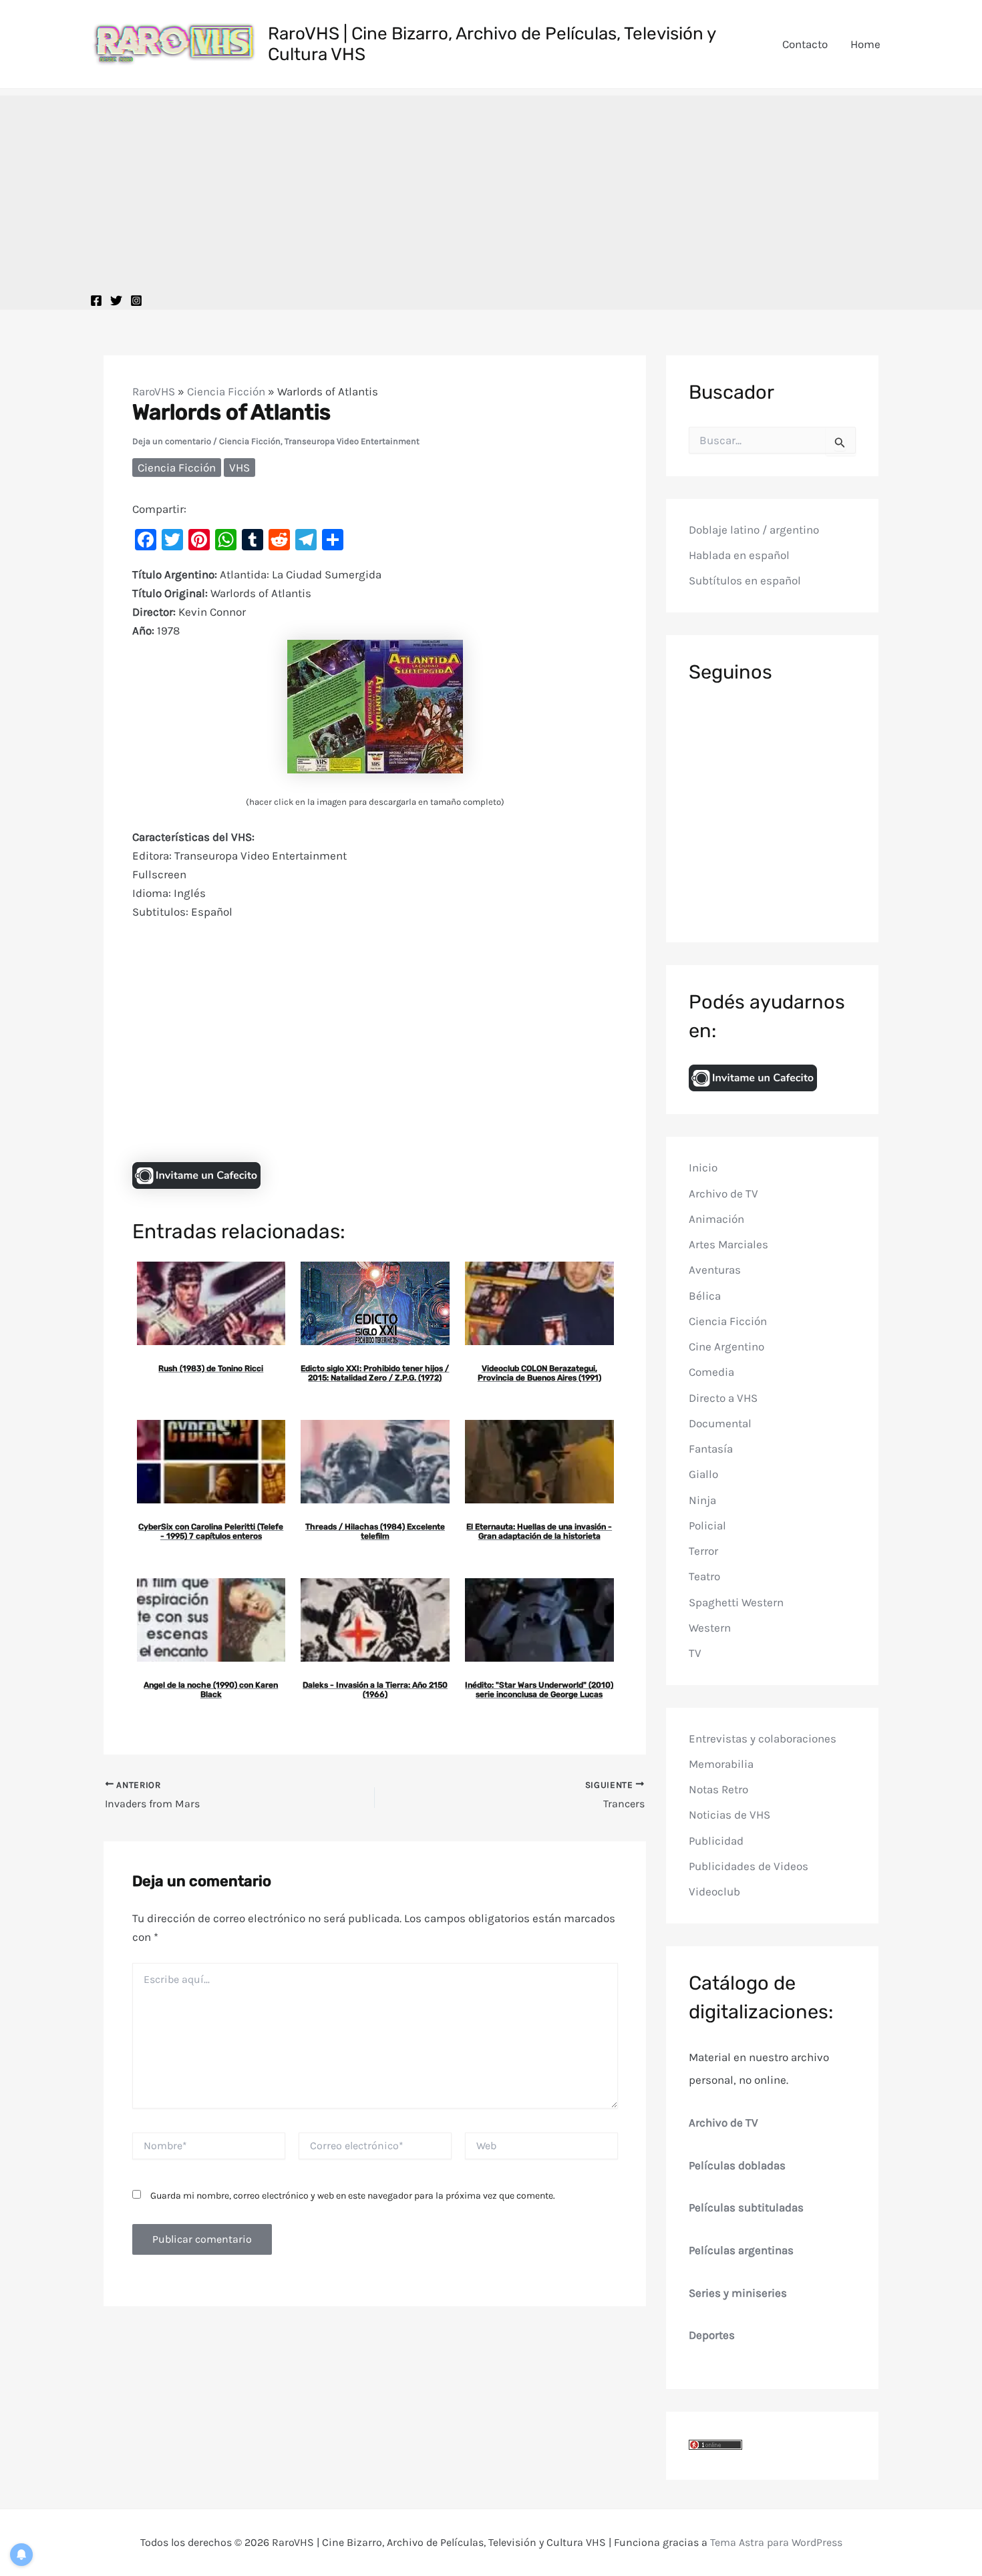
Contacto (805, 44)
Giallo (703, 1474)
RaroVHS (154, 391)
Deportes (712, 2335)
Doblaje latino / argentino (754, 529)
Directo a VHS (723, 1397)
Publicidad (716, 1840)
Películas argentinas (741, 2250)
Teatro (704, 1576)
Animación (716, 1219)
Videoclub (714, 1891)
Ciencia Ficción (226, 391)
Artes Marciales (728, 1244)
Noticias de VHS (729, 1815)
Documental (720, 1423)
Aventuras (715, 1270)
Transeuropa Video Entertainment (352, 441)
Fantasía (711, 1449)
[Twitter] (116, 301)
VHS (239, 468)
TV (695, 1653)
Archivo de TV (723, 1193)
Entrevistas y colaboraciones (763, 1738)
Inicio (703, 1167)
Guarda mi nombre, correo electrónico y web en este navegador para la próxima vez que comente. (353, 2196)
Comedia (711, 1372)
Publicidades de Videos (749, 1866)
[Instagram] (136, 301)
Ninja (702, 1499)
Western (710, 1628)
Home (865, 44)
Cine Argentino (726, 1346)
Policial (707, 1525)
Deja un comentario (172, 441)
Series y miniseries (738, 2293)
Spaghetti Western (736, 1602)
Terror (703, 1551)
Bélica (705, 1295)
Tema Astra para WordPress (776, 2542)
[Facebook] (96, 301)
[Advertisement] (491, 189)
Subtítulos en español (745, 580)
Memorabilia (721, 1764)
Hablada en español (739, 555)
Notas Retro (718, 1789)
